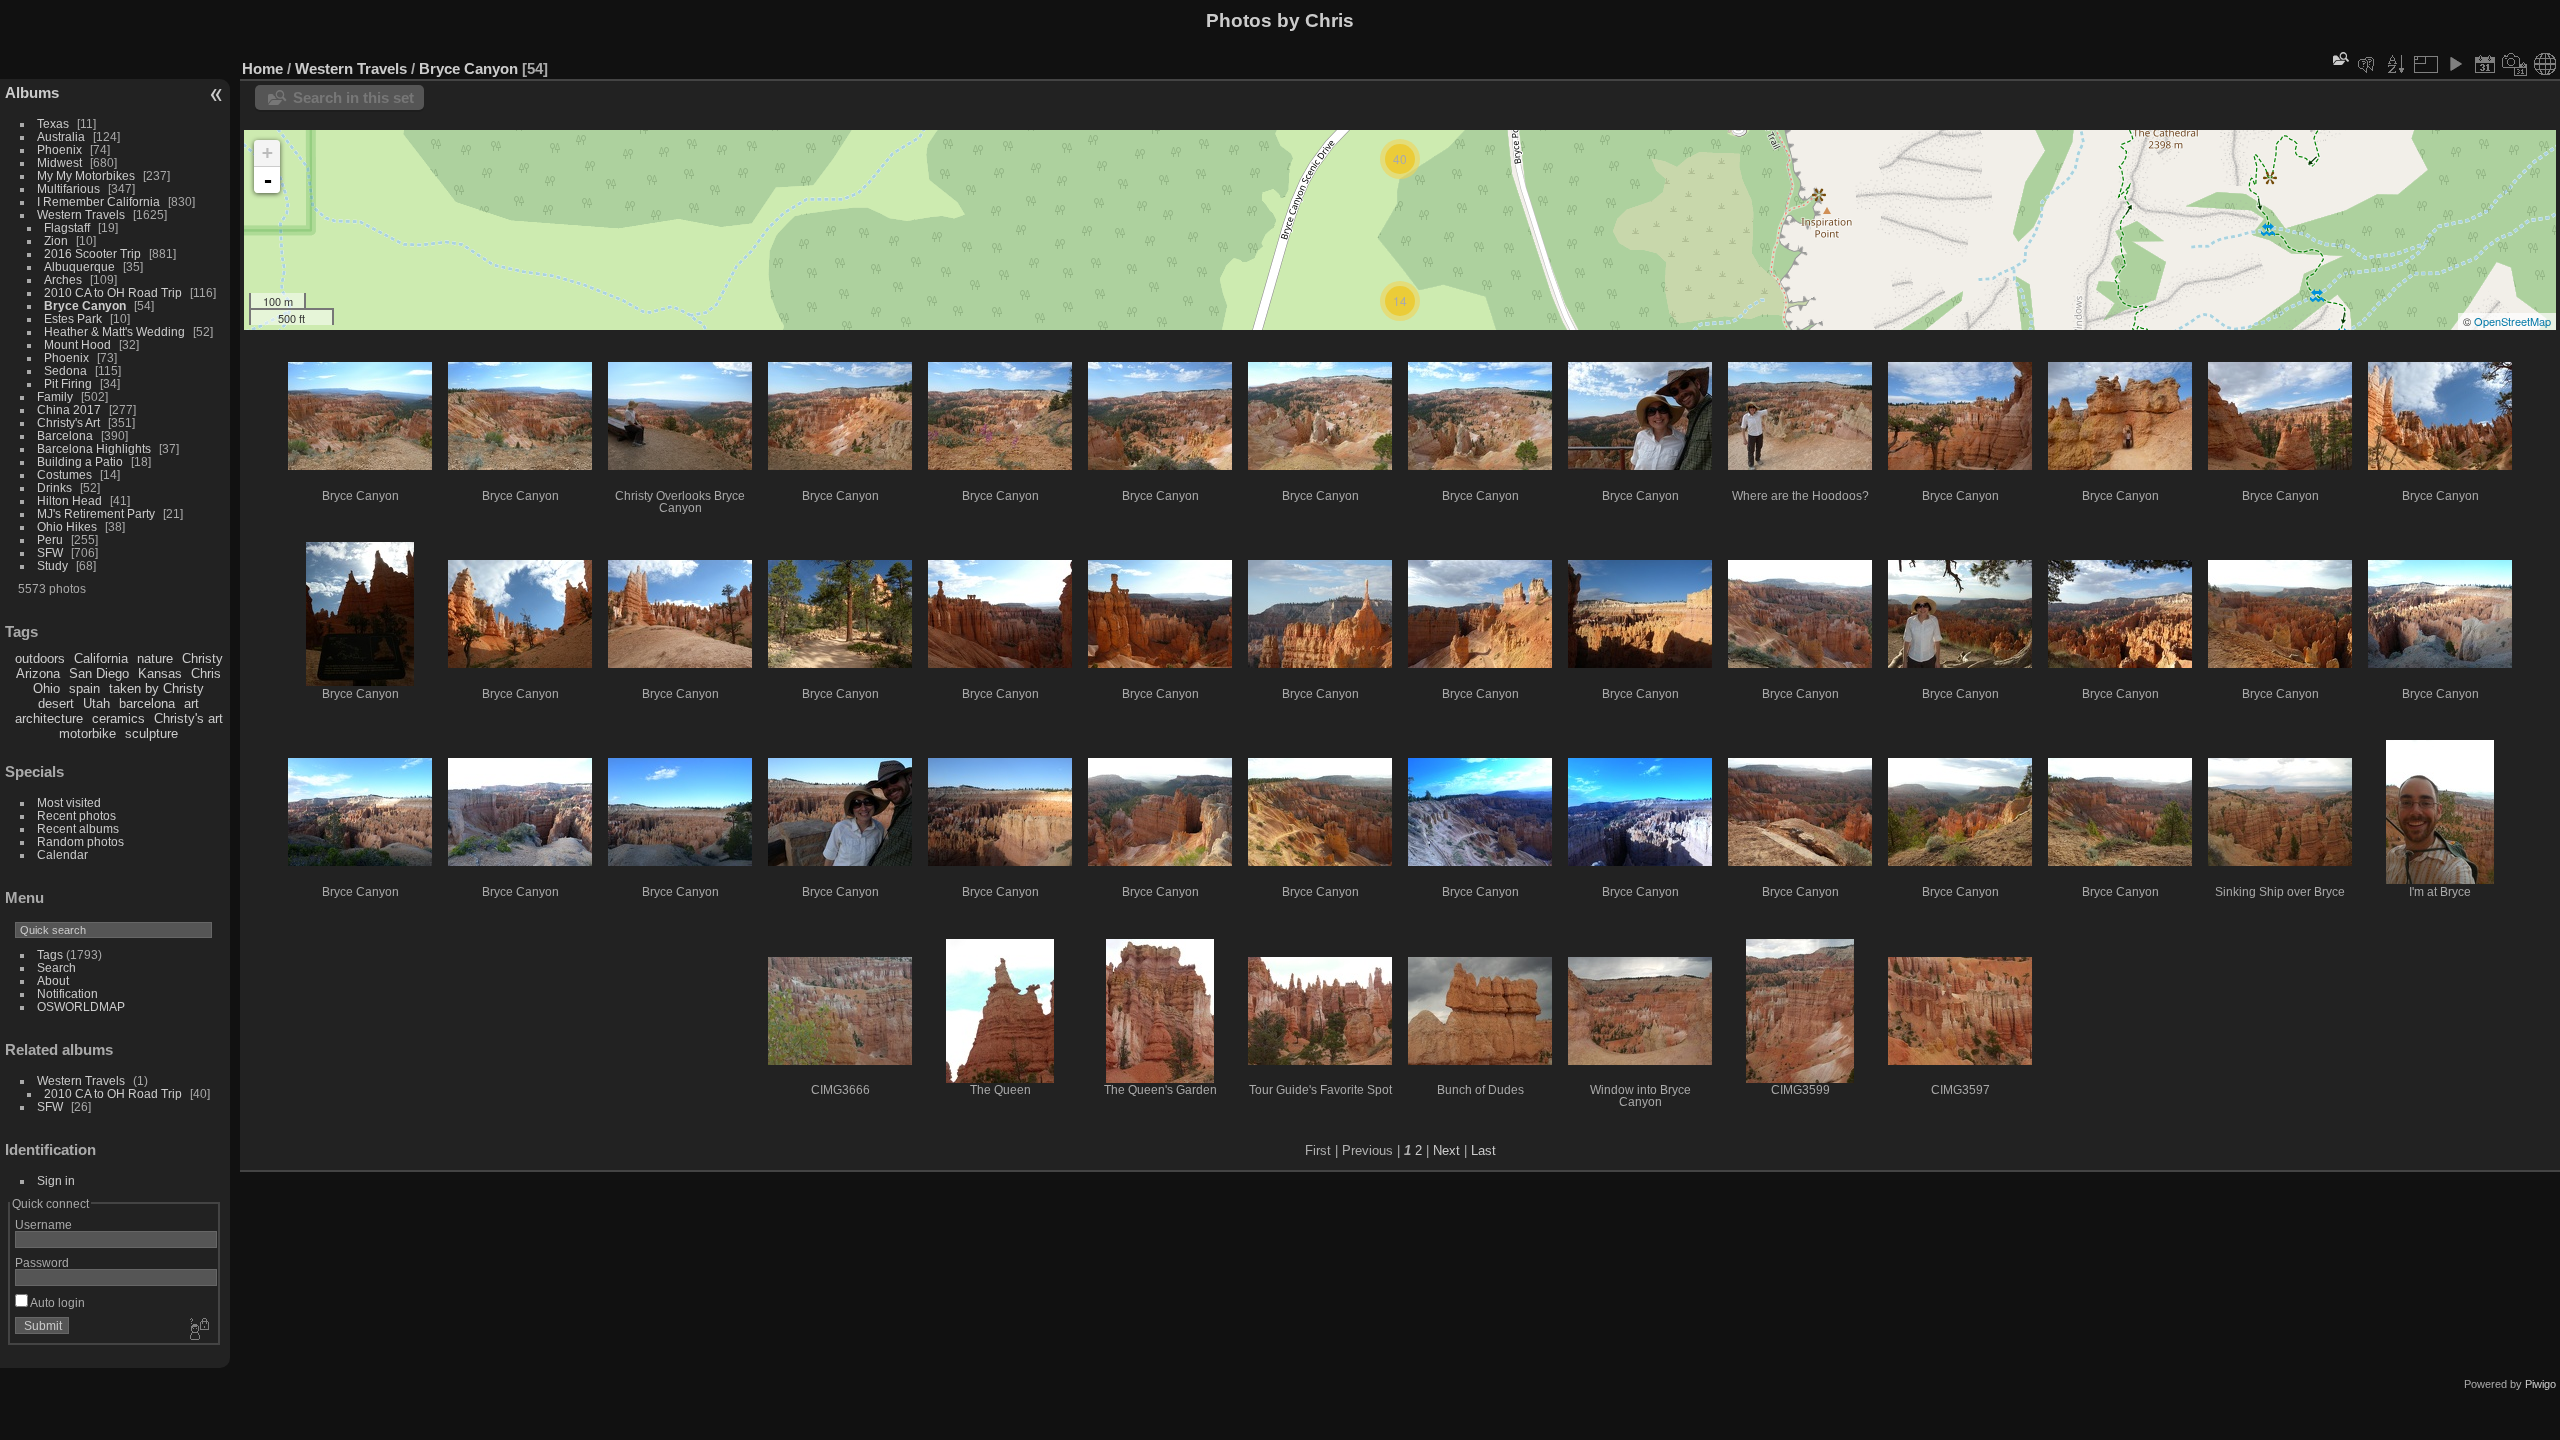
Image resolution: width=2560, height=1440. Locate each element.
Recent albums (78, 828)
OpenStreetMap (2512, 321)
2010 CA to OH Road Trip (113, 292)
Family (55, 396)
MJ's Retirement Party (96, 513)
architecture (49, 718)
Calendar (62, 854)
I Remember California (98, 201)
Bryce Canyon (85, 305)
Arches (63, 279)
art (191, 703)
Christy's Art (68, 422)
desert (56, 703)
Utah (96, 703)
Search (56, 967)
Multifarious (68, 188)
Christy (202, 658)
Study (52, 565)
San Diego (99, 673)
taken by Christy (156, 688)
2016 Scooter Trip (92, 253)
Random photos (80, 841)
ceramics (118, 718)
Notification (67, 993)
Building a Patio (80, 461)
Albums (32, 92)
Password (42, 1262)
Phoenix (59, 149)
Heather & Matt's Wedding (114, 331)
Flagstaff (67, 227)
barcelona (147, 703)
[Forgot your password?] (198, 1330)
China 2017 (69, 409)
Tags (50, 954)
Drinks (54, 487)
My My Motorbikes (86, 175)
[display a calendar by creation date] (2515, 64)
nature (155, 658)
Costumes (64, 474)
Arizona (38, 673)
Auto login (56, 1302)
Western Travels (81, 214)
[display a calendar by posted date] (2485, 64)
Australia (61, 136)
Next (1446, 1150)
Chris (206, 673)
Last (1483, 1150)
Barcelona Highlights (94, 448)
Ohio (46, 688)
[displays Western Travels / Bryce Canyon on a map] (2545, 64)
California (101, 658)
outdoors (40, 658)
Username (43, 1224)
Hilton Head (69, 500)
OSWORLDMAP (81, 1006)
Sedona (65, 370)
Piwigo (2540, 1384)
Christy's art (188, 718)
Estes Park (73, 318)
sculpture (151, 733)
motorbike (87, 733)
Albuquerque (79, 266)
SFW (50, 552)
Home (262, 68)
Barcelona (65, 435)
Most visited (69, 802)
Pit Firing (68, 383)
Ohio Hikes (67, 526)
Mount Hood (77, 344)
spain (84, 688)
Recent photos (76, 815)
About (53, 980)
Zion (56, 240)
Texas (53, 123)
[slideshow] (2455, 64)
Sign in (56, 1180)
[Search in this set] (2339, 58)
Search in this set (353, 97)
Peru (50, 539)
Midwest (59, 162)
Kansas (160, 673)
